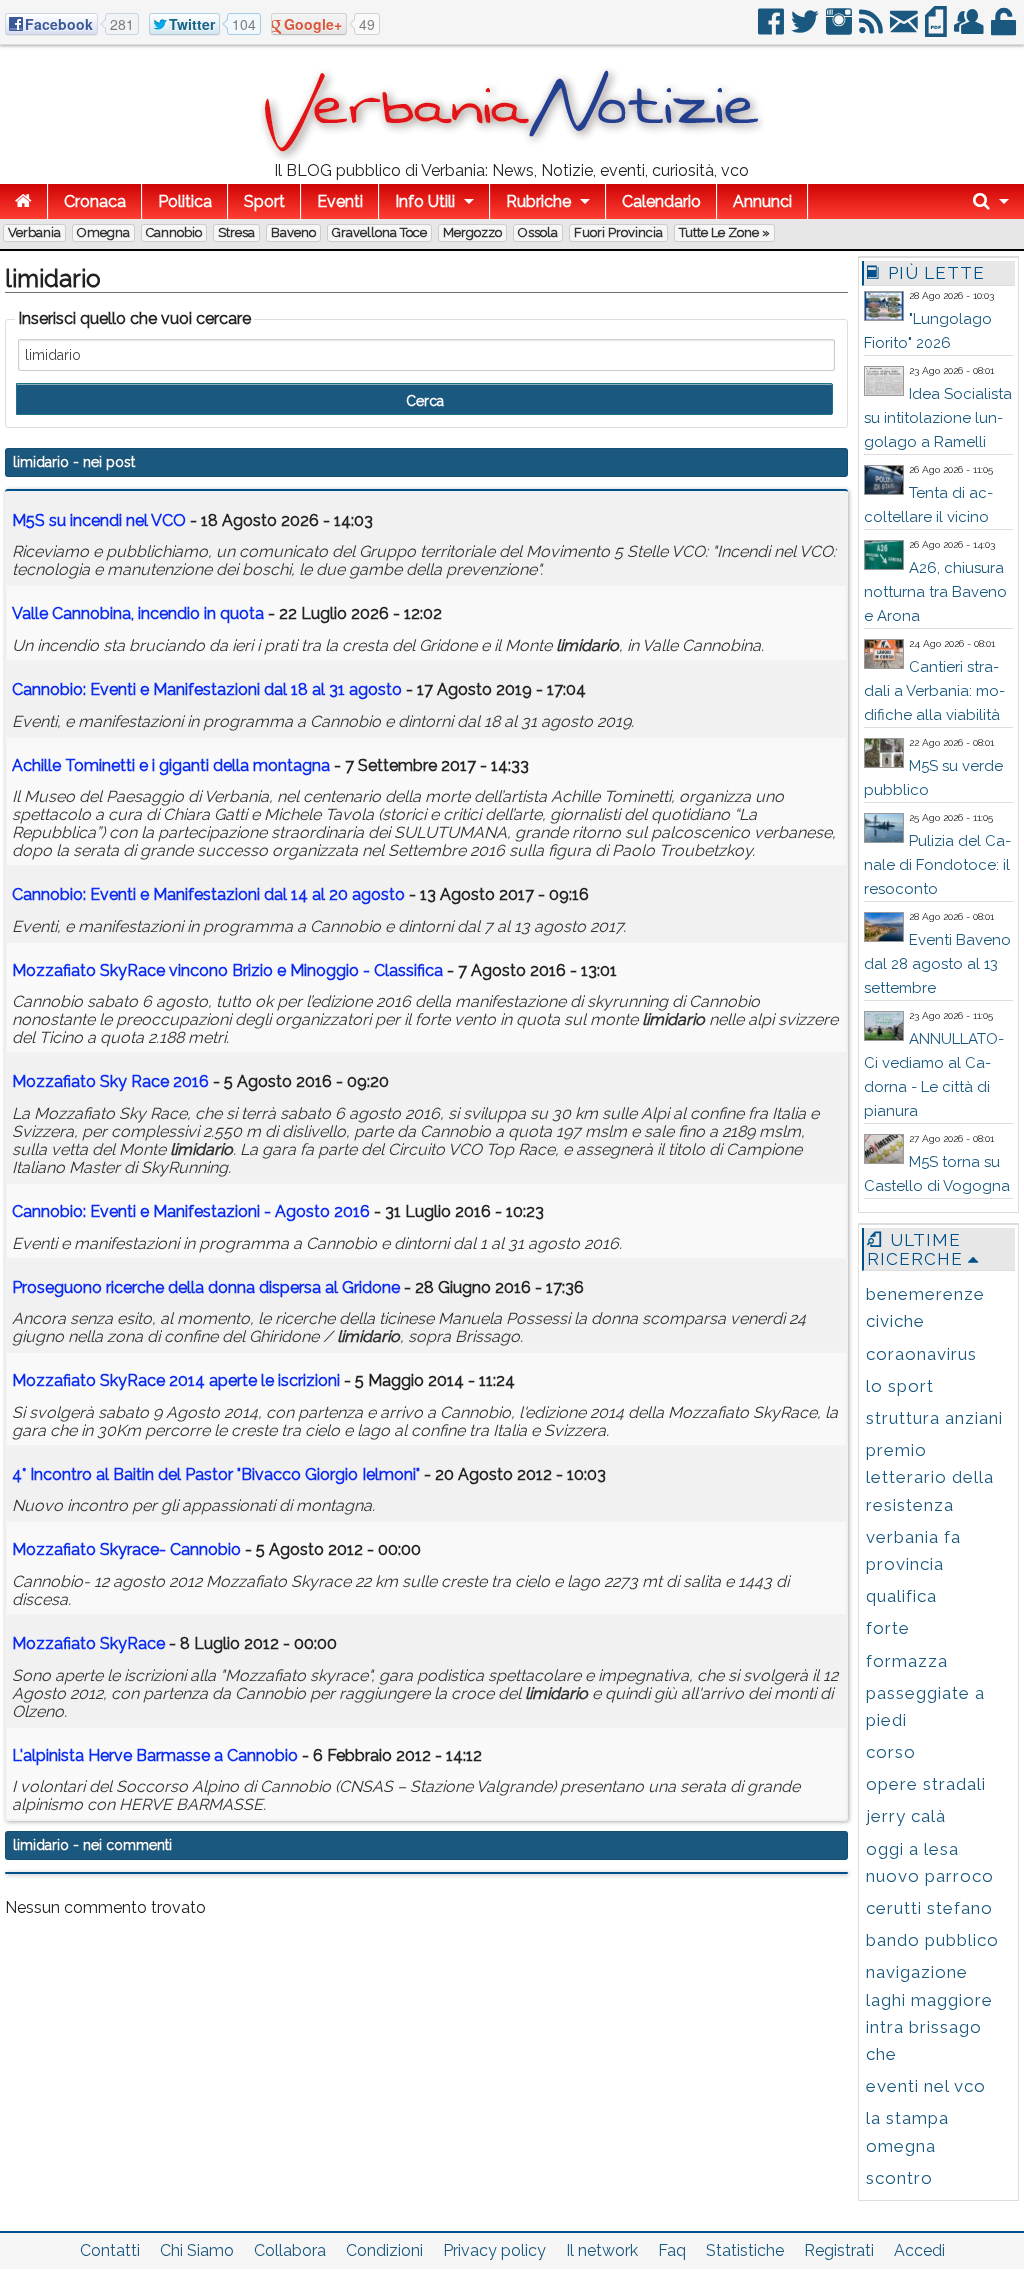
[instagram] (840, 29)
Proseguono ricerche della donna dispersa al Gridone (206, 1287)
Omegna (103, 232)
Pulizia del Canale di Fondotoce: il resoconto (937, 865)
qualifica (901, 1596)
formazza (907, 1661)
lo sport (900, 1386)
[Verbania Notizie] (512, 154)
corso (891, 1752)
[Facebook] (772, 29)
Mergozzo (472, 232)
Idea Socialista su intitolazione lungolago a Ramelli (938, 418)
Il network (602, 2250)
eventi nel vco (926, 2086)
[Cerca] (991, 201)
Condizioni (384, 2250)
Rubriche (538, 201)
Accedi (919, 2250)
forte (888, 1628)
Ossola (538, 232)
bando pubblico (932, 1940)
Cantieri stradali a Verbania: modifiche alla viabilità (934, 691)
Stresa (236, 232)
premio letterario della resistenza (930, 1477)
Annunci (762, 201)
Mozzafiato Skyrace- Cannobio (126, 1549)
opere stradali (926, 1784)
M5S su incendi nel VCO (99, 520)
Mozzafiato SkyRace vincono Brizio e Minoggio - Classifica (227, 970)
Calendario (661, 201)
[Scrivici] (905, 29)
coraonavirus (921, 1354)
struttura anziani (934, 1418)
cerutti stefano (929, 1908)
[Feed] (872, 29)
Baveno (293, 232)
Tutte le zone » (724, 232)
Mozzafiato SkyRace (88, 1643)
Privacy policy (494, 2250)
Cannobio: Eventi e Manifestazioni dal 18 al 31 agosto (207, 689)
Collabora (290, 2250)
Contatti (110, 2250)
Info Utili (425, 201)
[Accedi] (1005, 29)
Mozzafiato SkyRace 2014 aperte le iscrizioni (176, 1380)
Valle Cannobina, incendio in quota (138, 613)
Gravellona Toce (379, 232)
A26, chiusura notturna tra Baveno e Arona (935, 592)
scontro (899, 2178)
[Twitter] (806, 29)
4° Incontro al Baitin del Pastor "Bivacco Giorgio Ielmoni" (216, 1474)
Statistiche (745, 2250)
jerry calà (906, 1816)
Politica (185, 201)
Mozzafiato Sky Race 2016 (110, 1081)
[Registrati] (970, 29)
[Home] (23, 201)
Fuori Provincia (618, 232)
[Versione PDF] (937, 29)
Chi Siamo (197, 2250)
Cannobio (174, 232)
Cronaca (95, 201)
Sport (264, 201)
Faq (672, 2250)
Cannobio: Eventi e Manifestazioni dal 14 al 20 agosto (208, 894)
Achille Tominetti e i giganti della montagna (173, 765)
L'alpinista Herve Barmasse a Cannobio (155, 1755)
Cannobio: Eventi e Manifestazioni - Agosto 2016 (191, 1211)
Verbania (34, 232)
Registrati (839, 2250)
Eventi (340, 201)
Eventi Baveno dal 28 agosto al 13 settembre (937, 964)
